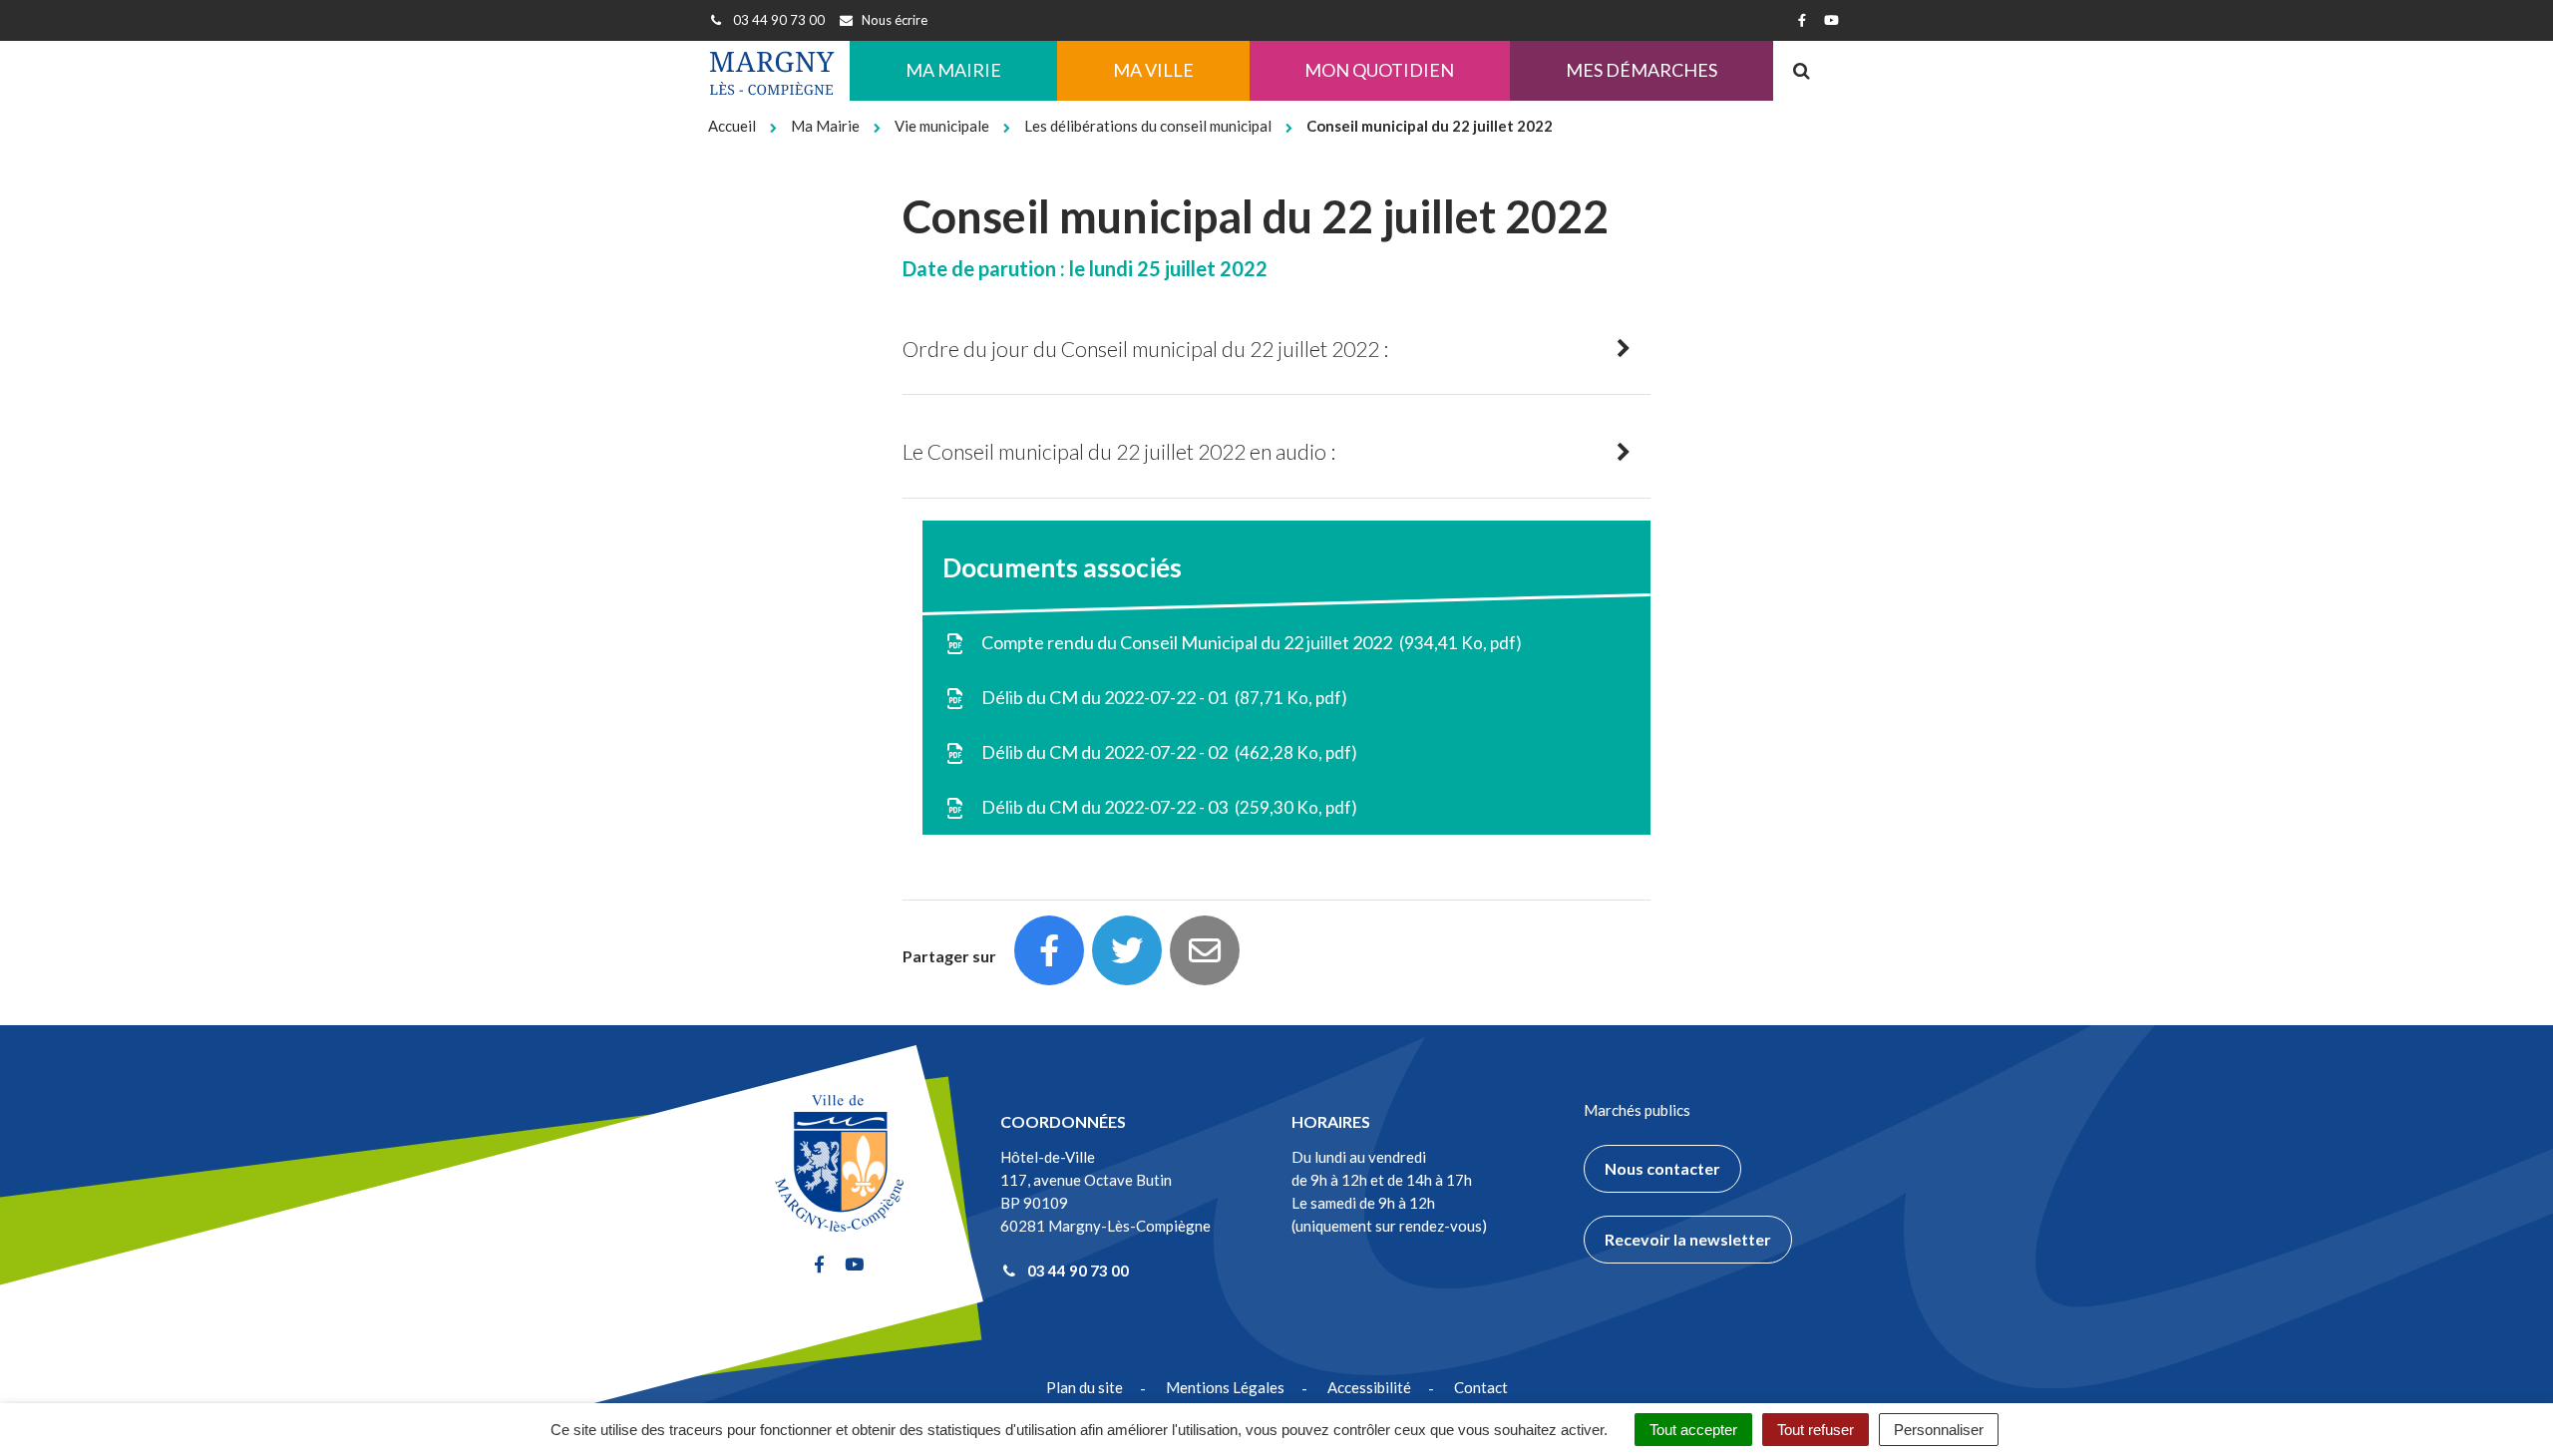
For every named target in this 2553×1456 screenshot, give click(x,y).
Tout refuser (1816, 1430)
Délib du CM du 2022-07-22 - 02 (1165, 752)
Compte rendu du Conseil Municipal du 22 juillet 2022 (1247, 642)
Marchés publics (1637, 1110)
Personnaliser (1939, 1430)
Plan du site (1085, 1387)
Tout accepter (1693, 1430)
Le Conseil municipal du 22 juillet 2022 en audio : (1119, 451)
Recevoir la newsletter (1688, 1239)
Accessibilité (1369, 1387)
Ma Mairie (953, 70)
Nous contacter (1662, 1168)
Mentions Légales (1225, 1387)
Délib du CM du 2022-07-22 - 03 (1165, 807)
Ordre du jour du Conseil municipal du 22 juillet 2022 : (1145, 349)
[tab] (1276, 350)
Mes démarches (1641, 70)
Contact (1481, 1387)
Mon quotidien (1379, 70)
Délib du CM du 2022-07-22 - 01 (1160, 697)
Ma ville (1153, 70)
